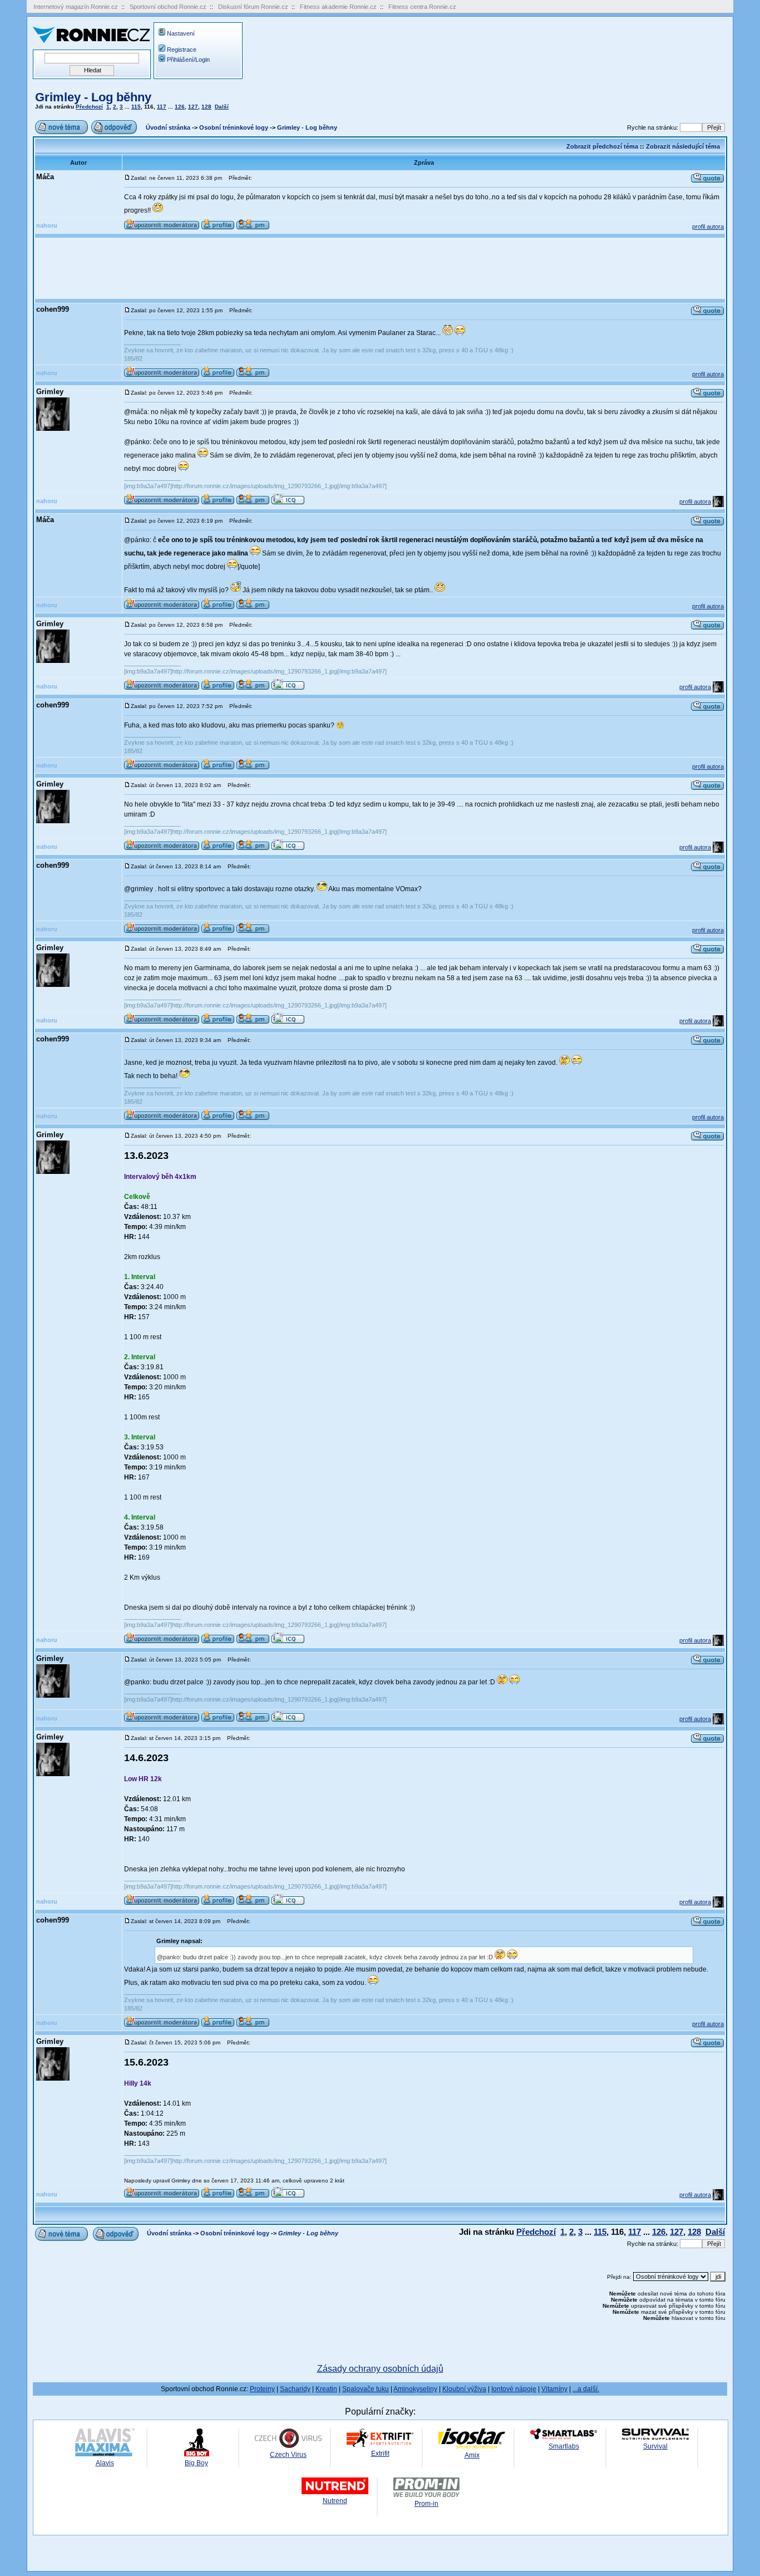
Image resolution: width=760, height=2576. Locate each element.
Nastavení (181, 33)
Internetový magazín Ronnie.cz (76, 7)
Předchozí (89, 107)
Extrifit (380, 2454)
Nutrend (335, 2501)
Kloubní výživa (464, 2389)
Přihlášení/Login (188, 60)
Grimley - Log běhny (93, 97)
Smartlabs (564, 2446)
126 (180, 107)
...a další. (586, 2389)
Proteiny (262, 2389)
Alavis (105, 2463)
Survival (655, 2446)
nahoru (47, 225)
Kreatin (326, 2389)
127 (193, 107)
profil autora (708, 227)
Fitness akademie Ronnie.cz (338, 7)
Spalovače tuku (366, 2389)
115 (136, 107)
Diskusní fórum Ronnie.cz (253, 7)
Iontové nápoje (514, 2389)
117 (162, 107)
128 (206, 107)
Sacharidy (295, 2389)
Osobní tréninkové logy (234, 127)
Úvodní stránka (168, 127)
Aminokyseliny (415, 2389)
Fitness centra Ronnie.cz (422, 7)
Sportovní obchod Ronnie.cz (168, 7)
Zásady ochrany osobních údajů (380, 2369)
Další (222, 107)
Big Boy (196, 2463)
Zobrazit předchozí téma (602, 146)
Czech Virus (288, 2455)
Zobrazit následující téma (683, 146)
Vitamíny (554, 2389)
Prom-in (426, 2504)
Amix (472, 2455)
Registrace (182, 50)
